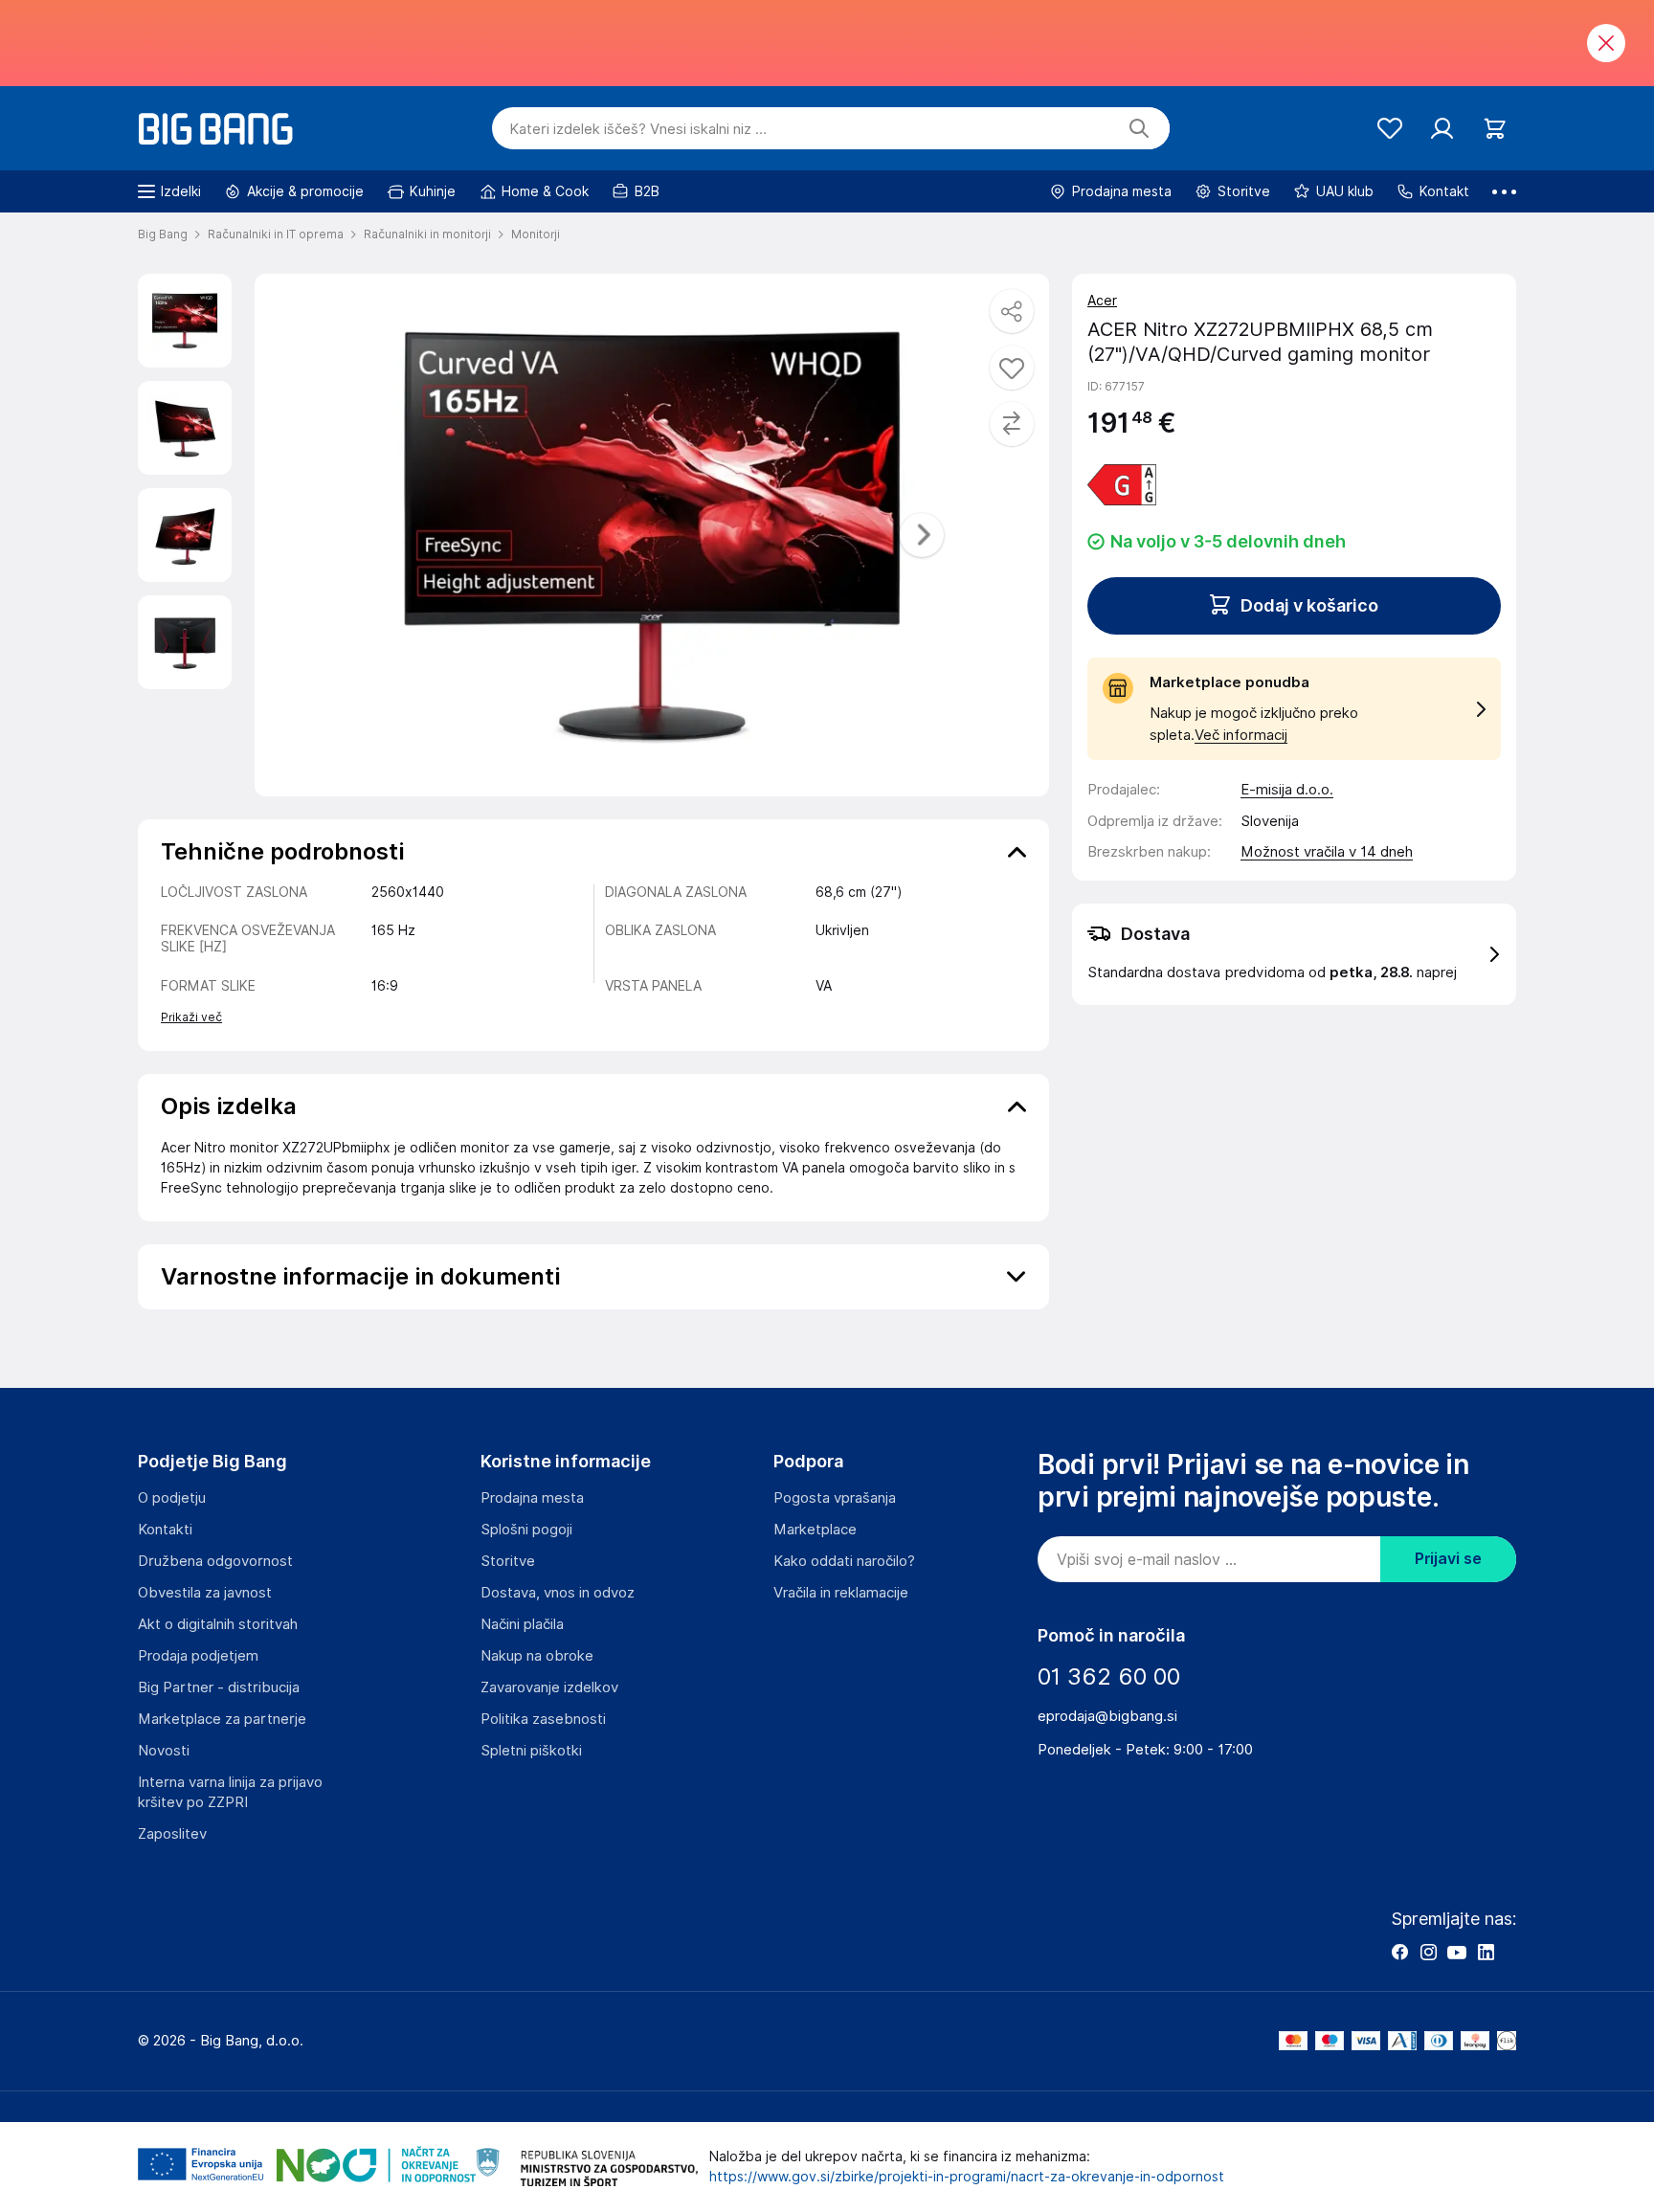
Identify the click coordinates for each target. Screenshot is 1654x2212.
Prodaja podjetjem (198, 1656)
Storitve (508, 1561)
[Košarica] (1495, 129)
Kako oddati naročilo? (844, 1561)
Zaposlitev (172, 1834)
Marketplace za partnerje (222, 1719)
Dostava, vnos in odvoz (558, 1593)
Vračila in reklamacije (841, 1593)
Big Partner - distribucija (219, 1687)
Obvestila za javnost (205, 1593)
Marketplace (815, 1530)
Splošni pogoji (526, 1530)
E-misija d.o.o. (1287, 790)
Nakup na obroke (537, 1656)
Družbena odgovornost (215, 1561)
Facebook (1399, 1952)
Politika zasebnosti (543, 1719)
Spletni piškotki (531, 1751)
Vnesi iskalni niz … (638, 129)
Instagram (1428, 1952)
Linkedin (1486, 1952)
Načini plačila (522, 1624)
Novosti (164, 1751)
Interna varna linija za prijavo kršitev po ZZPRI (230, 1792)
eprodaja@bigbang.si (1107, 1716)
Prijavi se (1448, 1559)
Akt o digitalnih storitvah (218, 1624)
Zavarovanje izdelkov (549, 1687)
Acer (1102, 301)
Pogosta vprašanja (835, 1498)
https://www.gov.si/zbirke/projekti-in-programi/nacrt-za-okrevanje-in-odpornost (967, 2177)
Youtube (1457, 1952)
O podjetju (172, 1498)
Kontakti (165, 1530)
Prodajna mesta (532, 1498)
